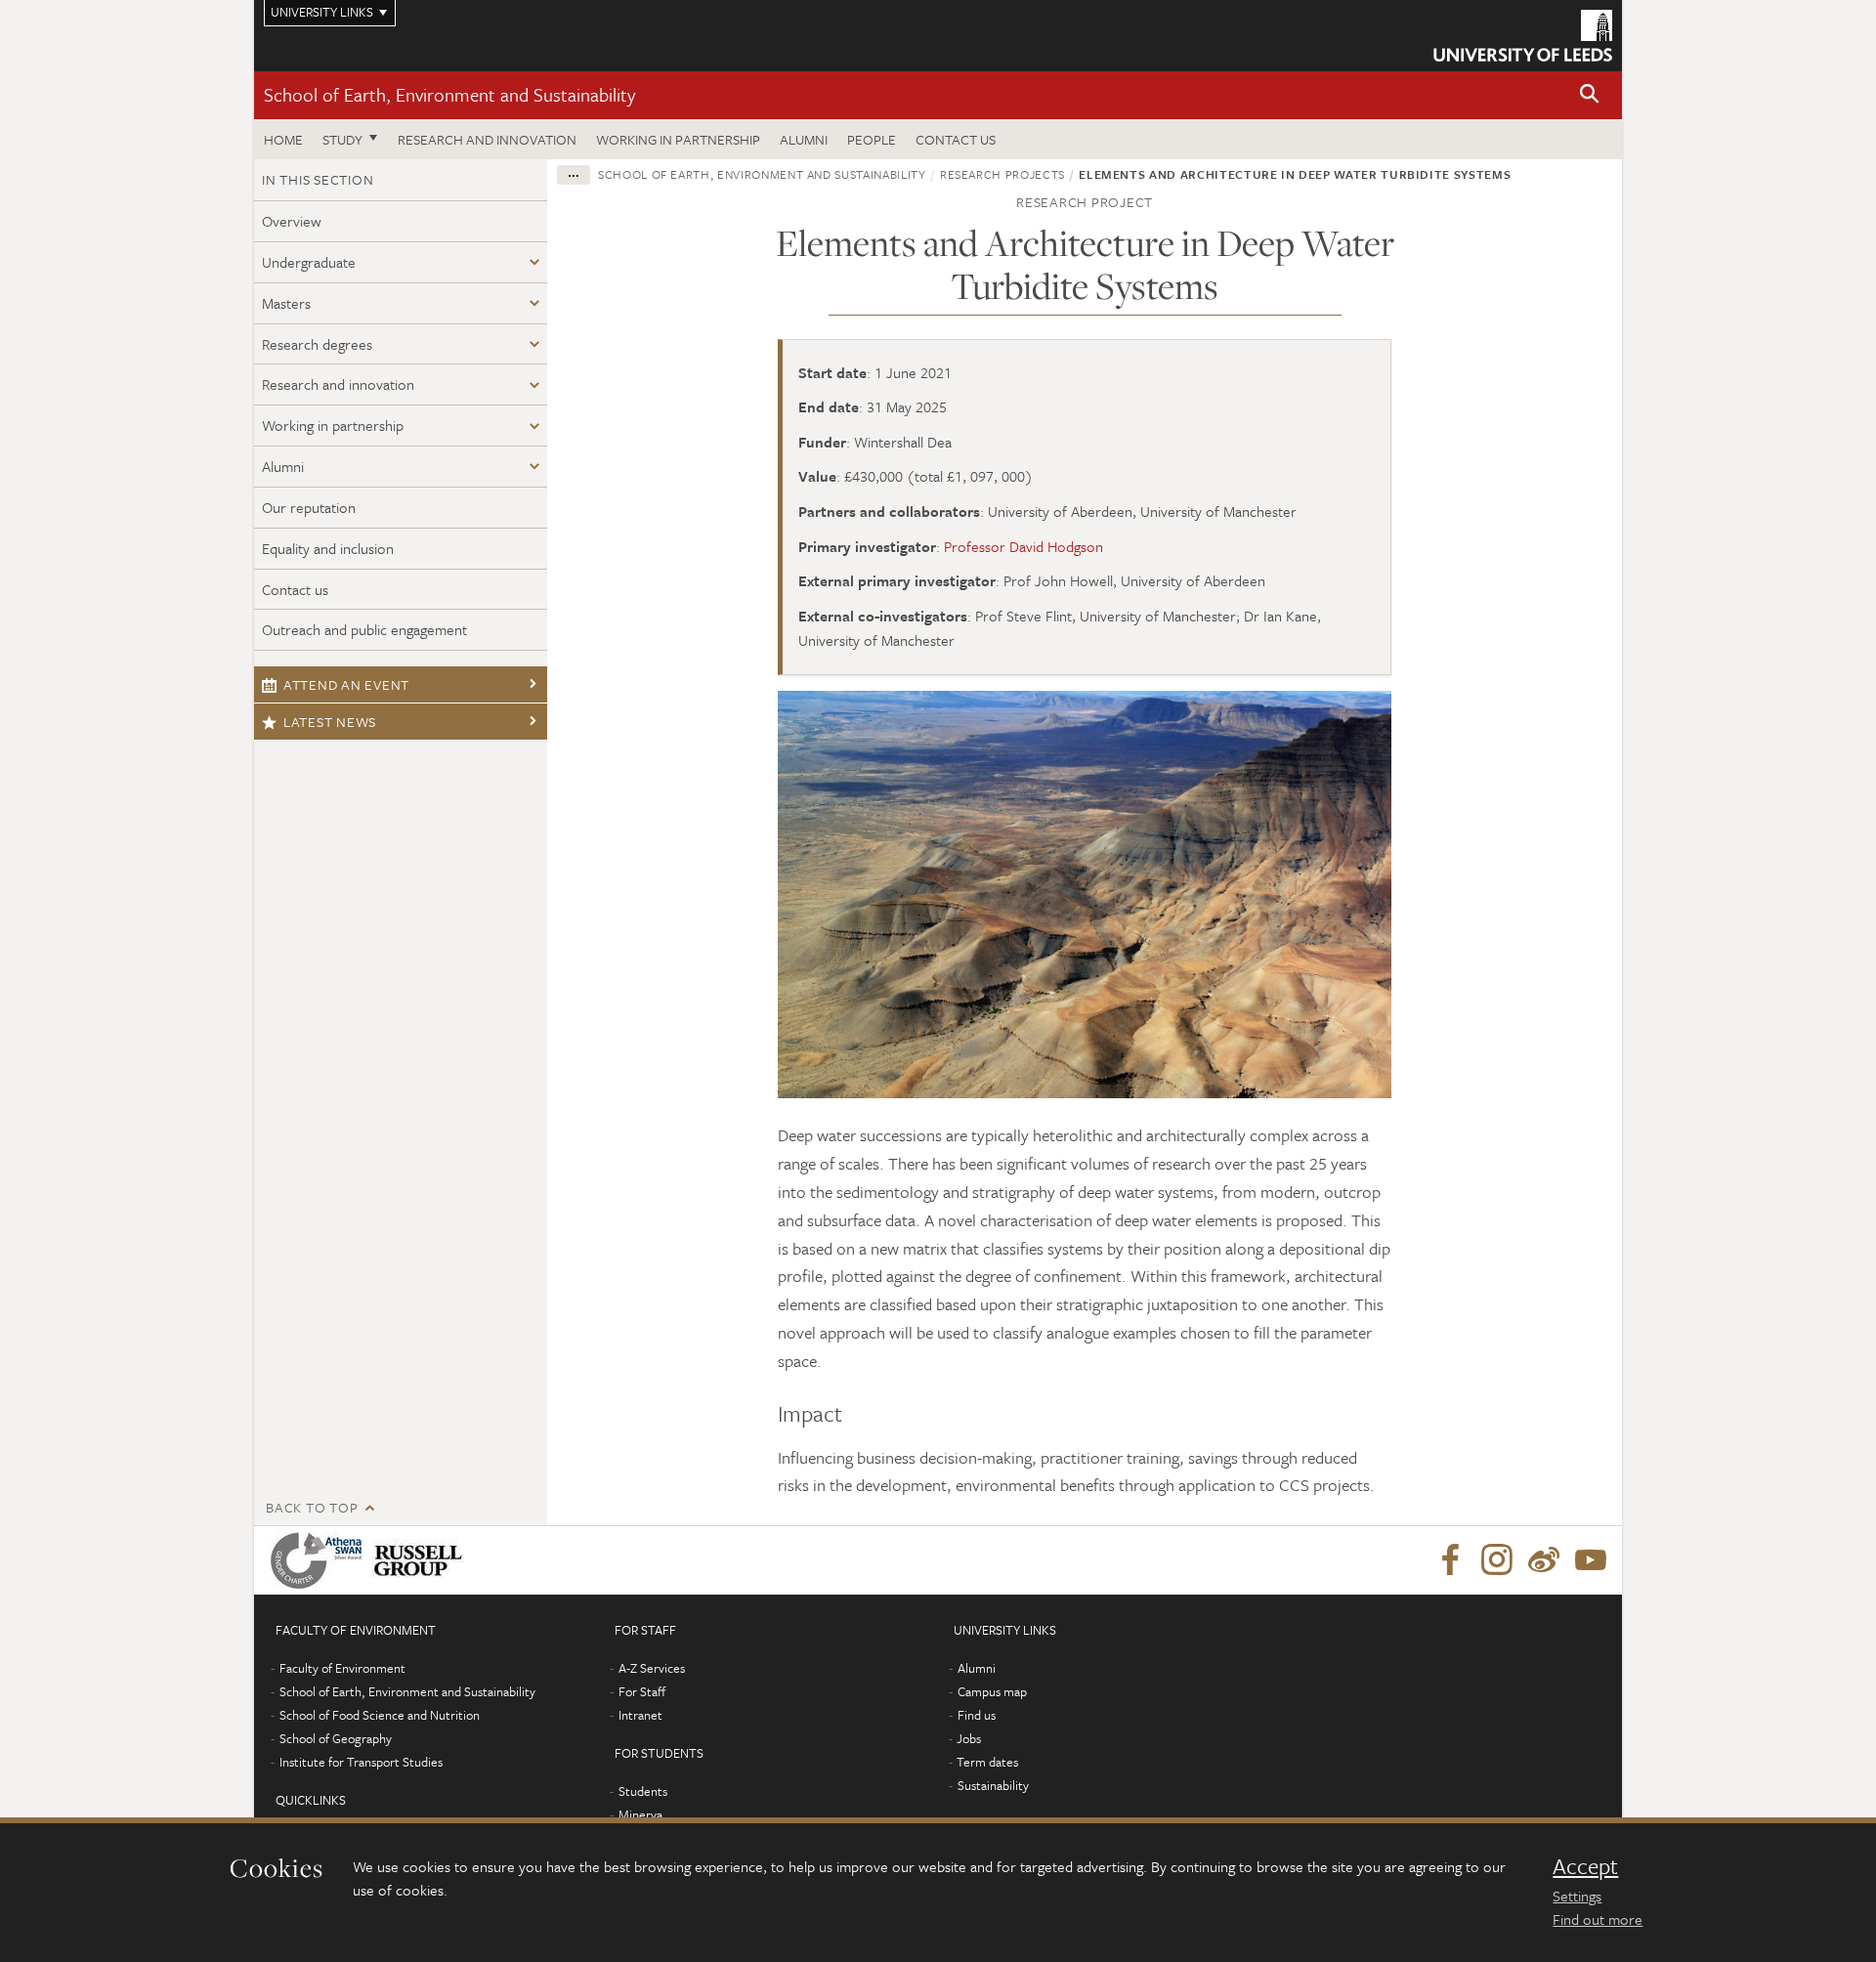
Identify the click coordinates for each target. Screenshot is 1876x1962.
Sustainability (993, 1785)
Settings (1577, 1896)
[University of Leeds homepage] (1523, 36)
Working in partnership (678, 139)
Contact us (956, 139)
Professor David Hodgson (1023, 546)
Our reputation (309, 507)
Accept (1585, 1866)
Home (283, 139)
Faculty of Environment (342, 1668)
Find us (977, 1715)
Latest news (330, 722)
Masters (286, 303)
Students (643, 1791)
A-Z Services (652, 1668)
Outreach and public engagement (364, 629)
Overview (292, 221)
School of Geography (336, 1738)
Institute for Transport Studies (361, 1762)
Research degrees (317, 344)
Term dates (987, 1762)
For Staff (642, 1691)
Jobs (969, 1738)
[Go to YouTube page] (1591, 1560)
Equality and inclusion (328, 548)
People (872, 139)
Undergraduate (309, 262)
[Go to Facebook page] (1450, 1560)
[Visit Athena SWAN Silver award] (320, 1560)
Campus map (992, 1691)
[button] (1590, 95)
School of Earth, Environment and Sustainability (449, 94)
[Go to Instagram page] (1497, 1560)
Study (342, 139)
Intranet (640, 1715)
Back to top (312, 1507)
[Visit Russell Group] (422, 1560)
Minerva (640, 1814)
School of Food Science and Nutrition (380, 1715)
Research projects (1002, 174)
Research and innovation (487, 139)
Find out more (1598, 1919)
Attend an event (346, 684)
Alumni (804, 139)
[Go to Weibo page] (1544, 1560)
